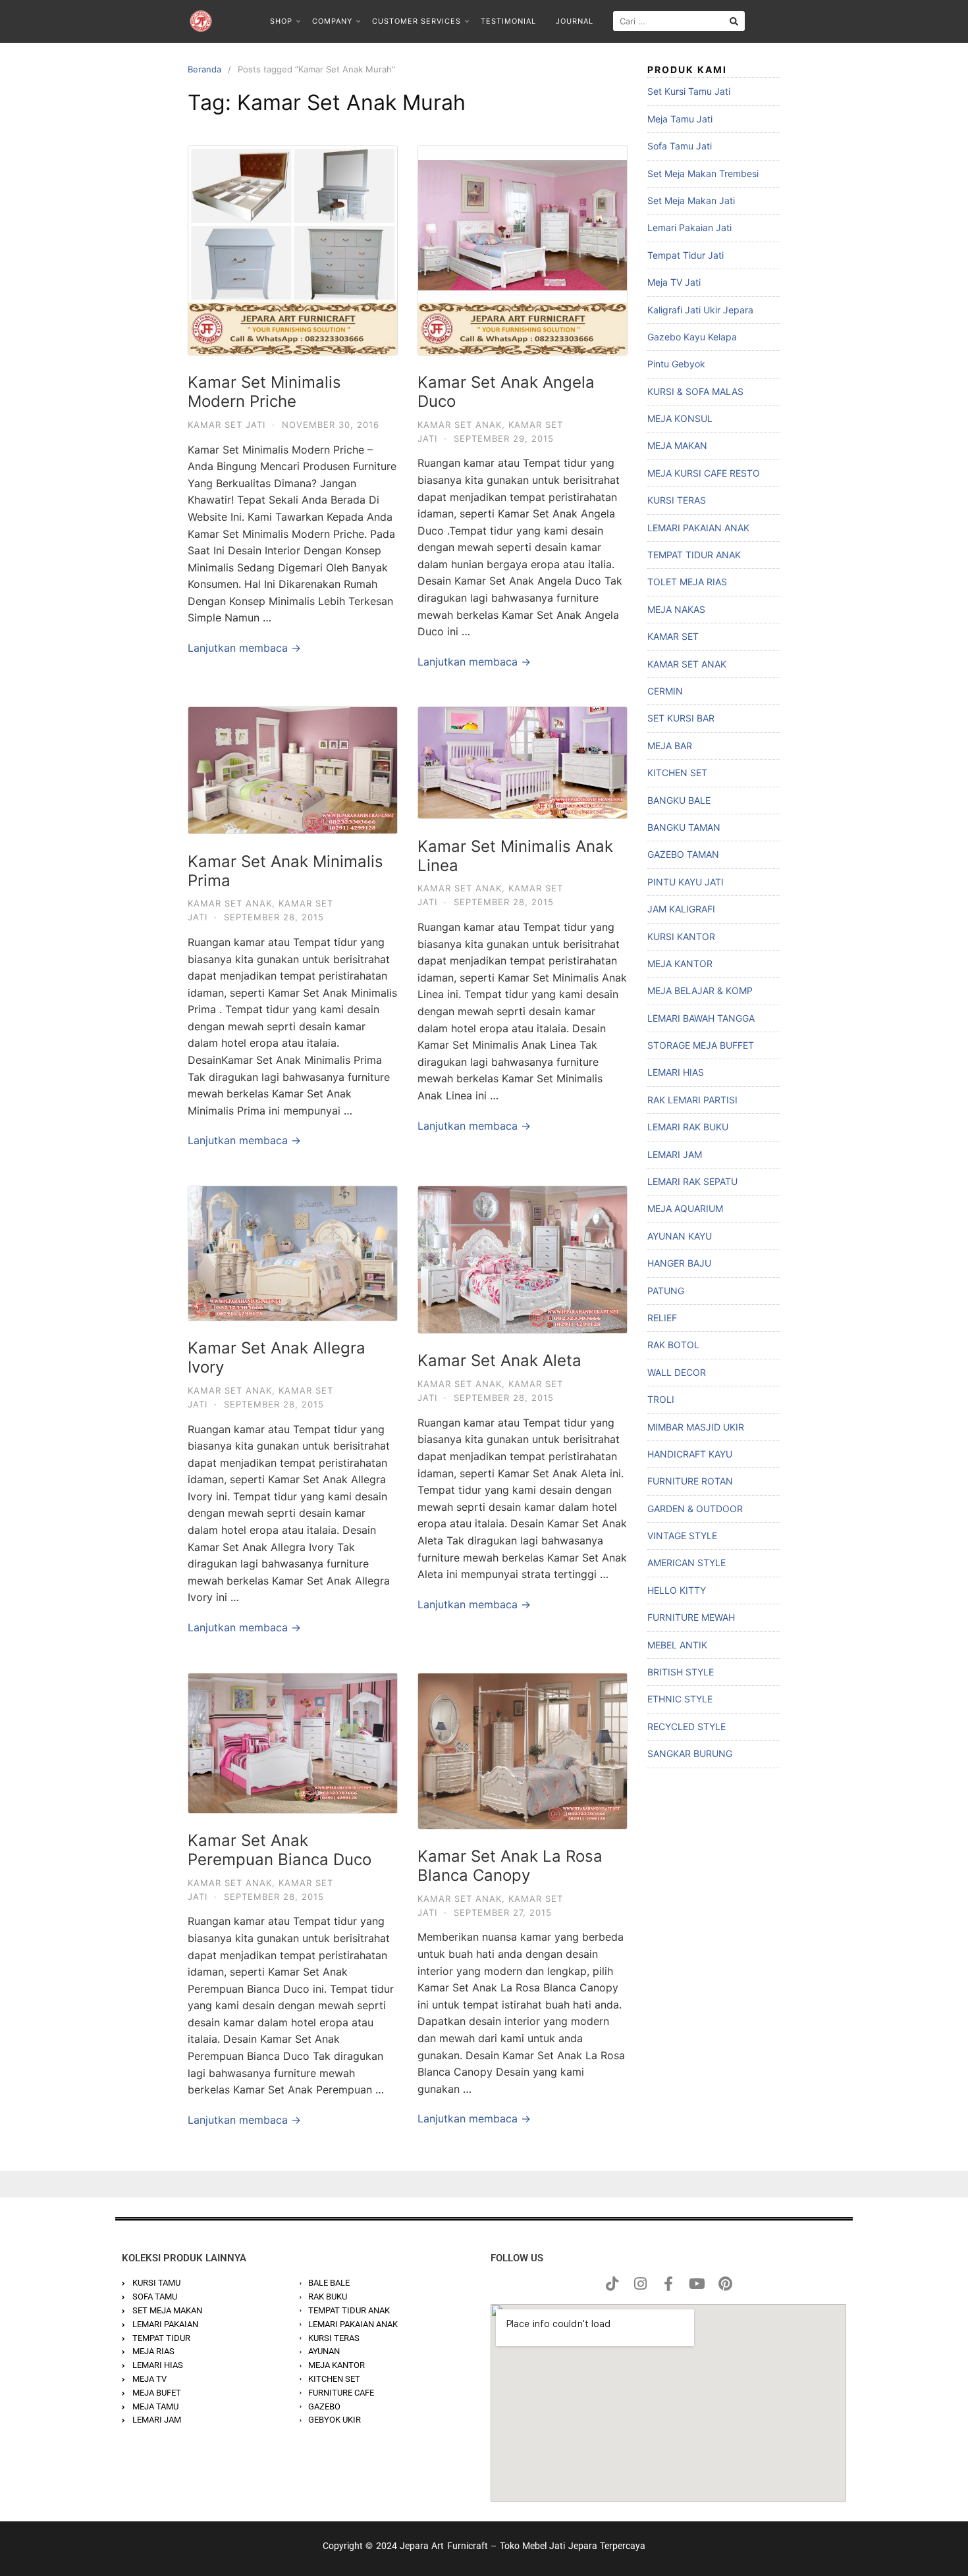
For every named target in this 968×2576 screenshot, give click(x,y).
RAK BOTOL (673, 1345)
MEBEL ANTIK (677, 1645)
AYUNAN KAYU (680, 1236)
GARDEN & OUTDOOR (695, 1509)
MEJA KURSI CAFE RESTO (704, 473)
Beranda (204, 69)
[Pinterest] (725, 2284)
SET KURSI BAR (681, 718)
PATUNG (666, 1291)
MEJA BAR (670, 746)
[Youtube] (697, 2284)
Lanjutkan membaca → (244, 648)
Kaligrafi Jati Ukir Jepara (700, 310)
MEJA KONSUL (680, 418)
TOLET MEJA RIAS (687, 582)
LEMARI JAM (675, 1154)
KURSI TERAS (677, 500)
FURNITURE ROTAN (690, 1481)
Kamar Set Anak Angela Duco (506, 392)
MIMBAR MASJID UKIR (696, 1427)
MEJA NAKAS (676, 609)
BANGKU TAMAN (684, 827)
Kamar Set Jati (227, 425)
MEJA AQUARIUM (685, 1208)
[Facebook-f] (668, 2284)
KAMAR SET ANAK (687, 664)
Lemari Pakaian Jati (689, 227)
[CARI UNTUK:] (679, 21)
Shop (281, 21)
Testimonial (508, 21)
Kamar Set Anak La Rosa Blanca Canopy (510, 1866)
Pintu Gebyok (676, 364)
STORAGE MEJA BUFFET (701, 1045)
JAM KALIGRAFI (681, 909)
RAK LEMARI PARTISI (692, 1100)
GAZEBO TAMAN (683, 854)
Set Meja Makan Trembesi (703, 173)
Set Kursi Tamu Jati (689, 91)
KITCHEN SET (677, 773)
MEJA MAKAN (677, 445)
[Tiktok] (612, 2284)
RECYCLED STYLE (686, 1726)
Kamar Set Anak (460, 425)
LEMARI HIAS (676, 1072)
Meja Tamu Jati (680, 119)
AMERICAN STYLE (686, 1563)
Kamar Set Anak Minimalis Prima (285, 871)
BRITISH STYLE (681, 1672)
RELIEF (662, 1318)
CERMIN (665, 691)
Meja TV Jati (674, 282)
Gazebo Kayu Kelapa (692, 337)
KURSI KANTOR (681, 936)
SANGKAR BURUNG (690, 1753)
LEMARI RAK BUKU (688, 1127)
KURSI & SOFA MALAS (695, 391)
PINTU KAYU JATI (686, 882)
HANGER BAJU (679, 1263)
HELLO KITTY (677, 1590)
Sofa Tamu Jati (680, 146)
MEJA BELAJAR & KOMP (700, 990)
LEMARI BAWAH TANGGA (701, 1018)
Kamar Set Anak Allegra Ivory (277, 1357)
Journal (575, 21)
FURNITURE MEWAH (691, 1617)
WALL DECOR (677, 1372)
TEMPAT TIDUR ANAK (694, 555)
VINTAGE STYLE (682, 1536)
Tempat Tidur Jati (686, 255)
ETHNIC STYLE (680, 1699)
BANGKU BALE (679, 800)
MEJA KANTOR (680, 963)
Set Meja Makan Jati (691, 200)
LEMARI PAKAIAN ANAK (698, 528)
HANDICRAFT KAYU (690, 1454)
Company (332, 21)
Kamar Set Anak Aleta (499, 1360)
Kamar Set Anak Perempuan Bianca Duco (280, 1850)
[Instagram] (640, 2284)
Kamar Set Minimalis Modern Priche (264, 392)
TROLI (661, 1399)
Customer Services (417, 21)
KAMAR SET (673, 636)
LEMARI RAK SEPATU (692, 1181)
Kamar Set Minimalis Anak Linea (515, 856)
